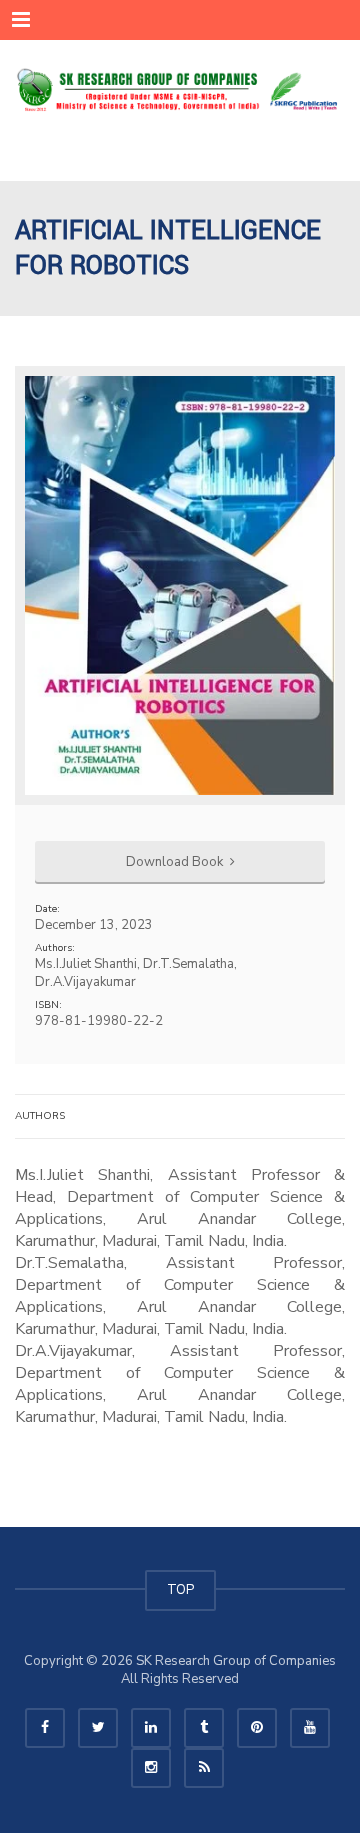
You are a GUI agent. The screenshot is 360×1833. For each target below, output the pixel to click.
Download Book (176, 862)
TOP (180, 1590)
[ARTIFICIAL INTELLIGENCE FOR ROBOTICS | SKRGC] (180, 90)
